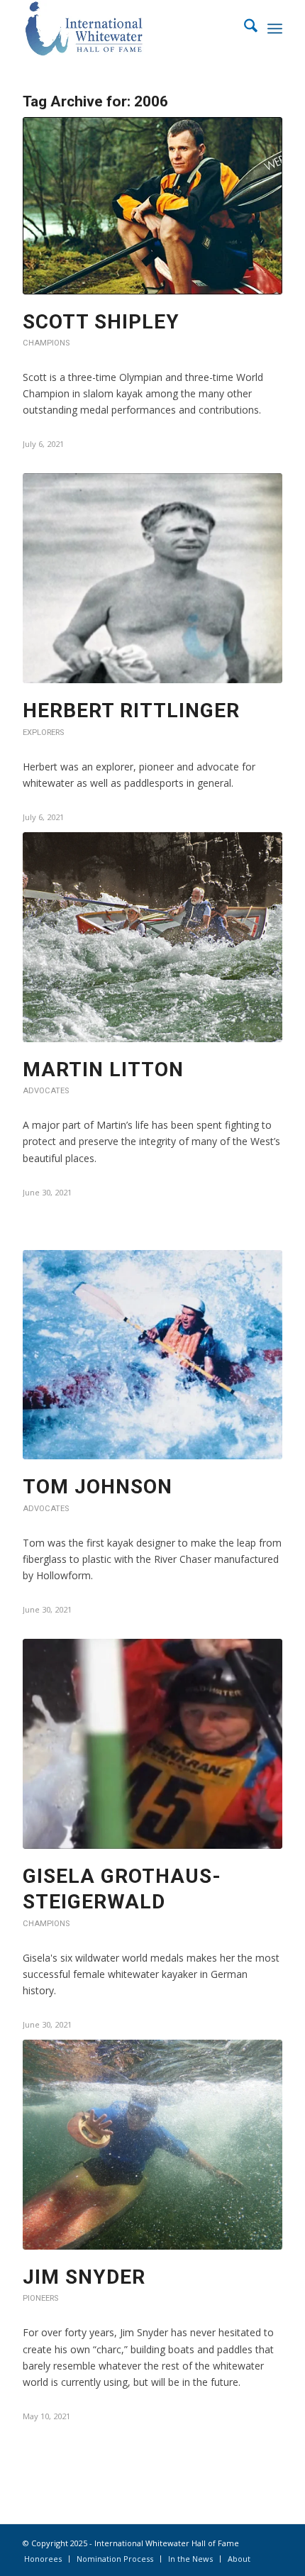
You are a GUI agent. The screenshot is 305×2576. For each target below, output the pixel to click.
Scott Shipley (101, 322)
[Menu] (275, 28)
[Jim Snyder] (152, 2145)
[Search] (244, 28)
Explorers (43, 733)
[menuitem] (244, 28)
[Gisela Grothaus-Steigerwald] (152, 1744)
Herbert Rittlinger (131, 711)
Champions (46, 343)
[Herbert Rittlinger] (152, 578)
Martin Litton (103, 1069)
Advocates (46, 1091)
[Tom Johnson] (152, 1355)
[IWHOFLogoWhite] (126, 28)
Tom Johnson (98, 1487)
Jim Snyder (84, 2277)
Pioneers (40, 2298)
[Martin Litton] (152, 937)
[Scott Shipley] (152, 205)
